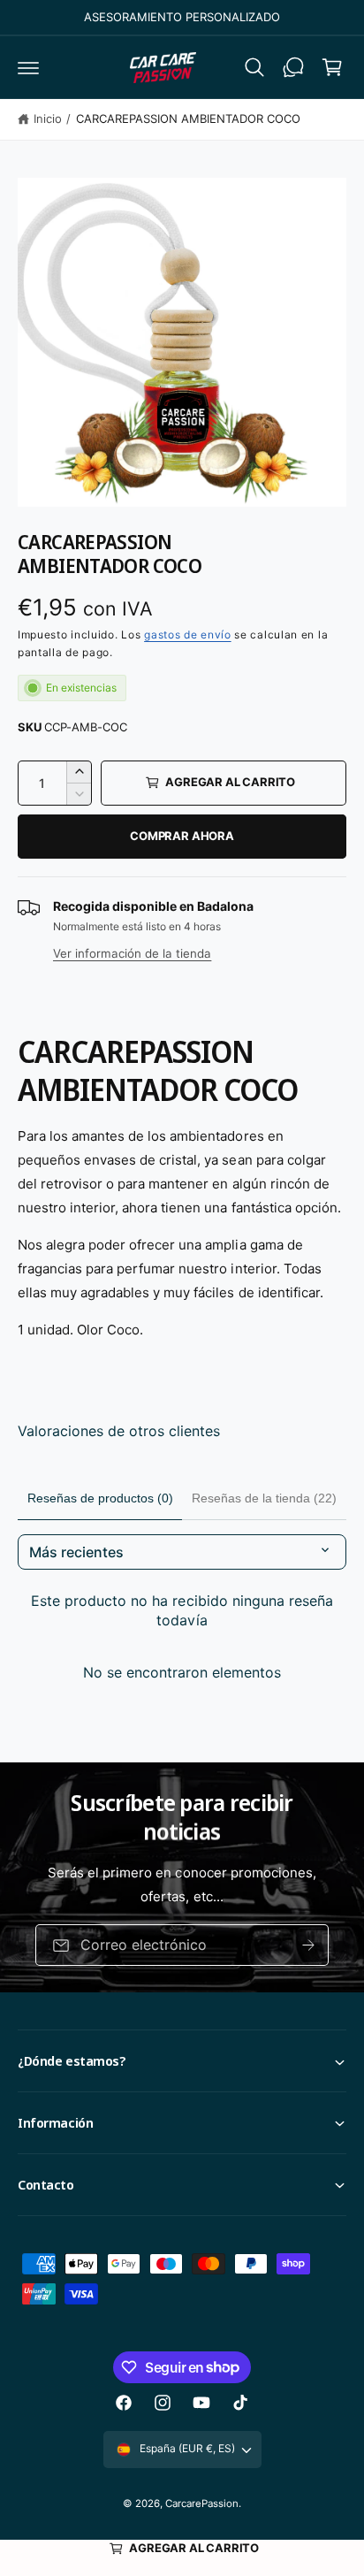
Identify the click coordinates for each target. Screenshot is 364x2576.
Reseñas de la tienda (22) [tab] (264, 1498)
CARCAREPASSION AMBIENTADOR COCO (188, 118)
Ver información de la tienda (132, 953)
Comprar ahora (182, 836)
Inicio (48, 118)
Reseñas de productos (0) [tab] (100, 1498)
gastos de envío (188, 634)
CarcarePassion (202, 2503)
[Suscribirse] (308, 1945)
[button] (28, 67)
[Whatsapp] (293, 67)
